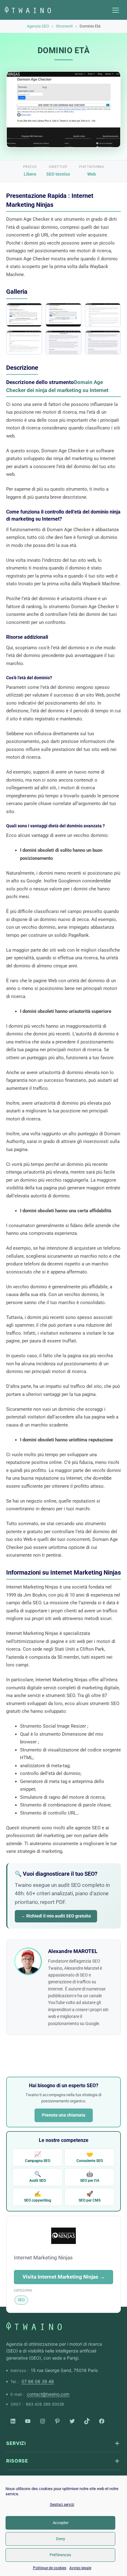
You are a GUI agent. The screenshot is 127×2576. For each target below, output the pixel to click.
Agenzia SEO (38, 26)
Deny (61, 2539)
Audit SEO (38, 2177)
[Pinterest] (57, 2421)
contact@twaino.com (48, 2394)
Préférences (60, 2555)
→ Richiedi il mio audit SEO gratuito (56, 1916)
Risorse (17, 2461)
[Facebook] (102, 2421)
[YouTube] (28, 2421)
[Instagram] (43, 2421)
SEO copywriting (38, 2196)
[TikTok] (87, 2421)
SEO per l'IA (90, 2177)
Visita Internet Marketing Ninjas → (64, 2277)
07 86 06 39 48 (38, 2381)
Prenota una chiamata (64, 2115)
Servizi (16, 2443)
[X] (72, 2421)
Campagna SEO (38, 2157)
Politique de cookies (50, 2568)
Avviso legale (80, 2568)
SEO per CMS (90, 2196)
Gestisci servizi (62, 2505)
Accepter (61, 2523)
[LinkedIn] (13, 2421)
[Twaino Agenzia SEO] (34, 2326)
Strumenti (64, 26)
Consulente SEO (90, 2157)
